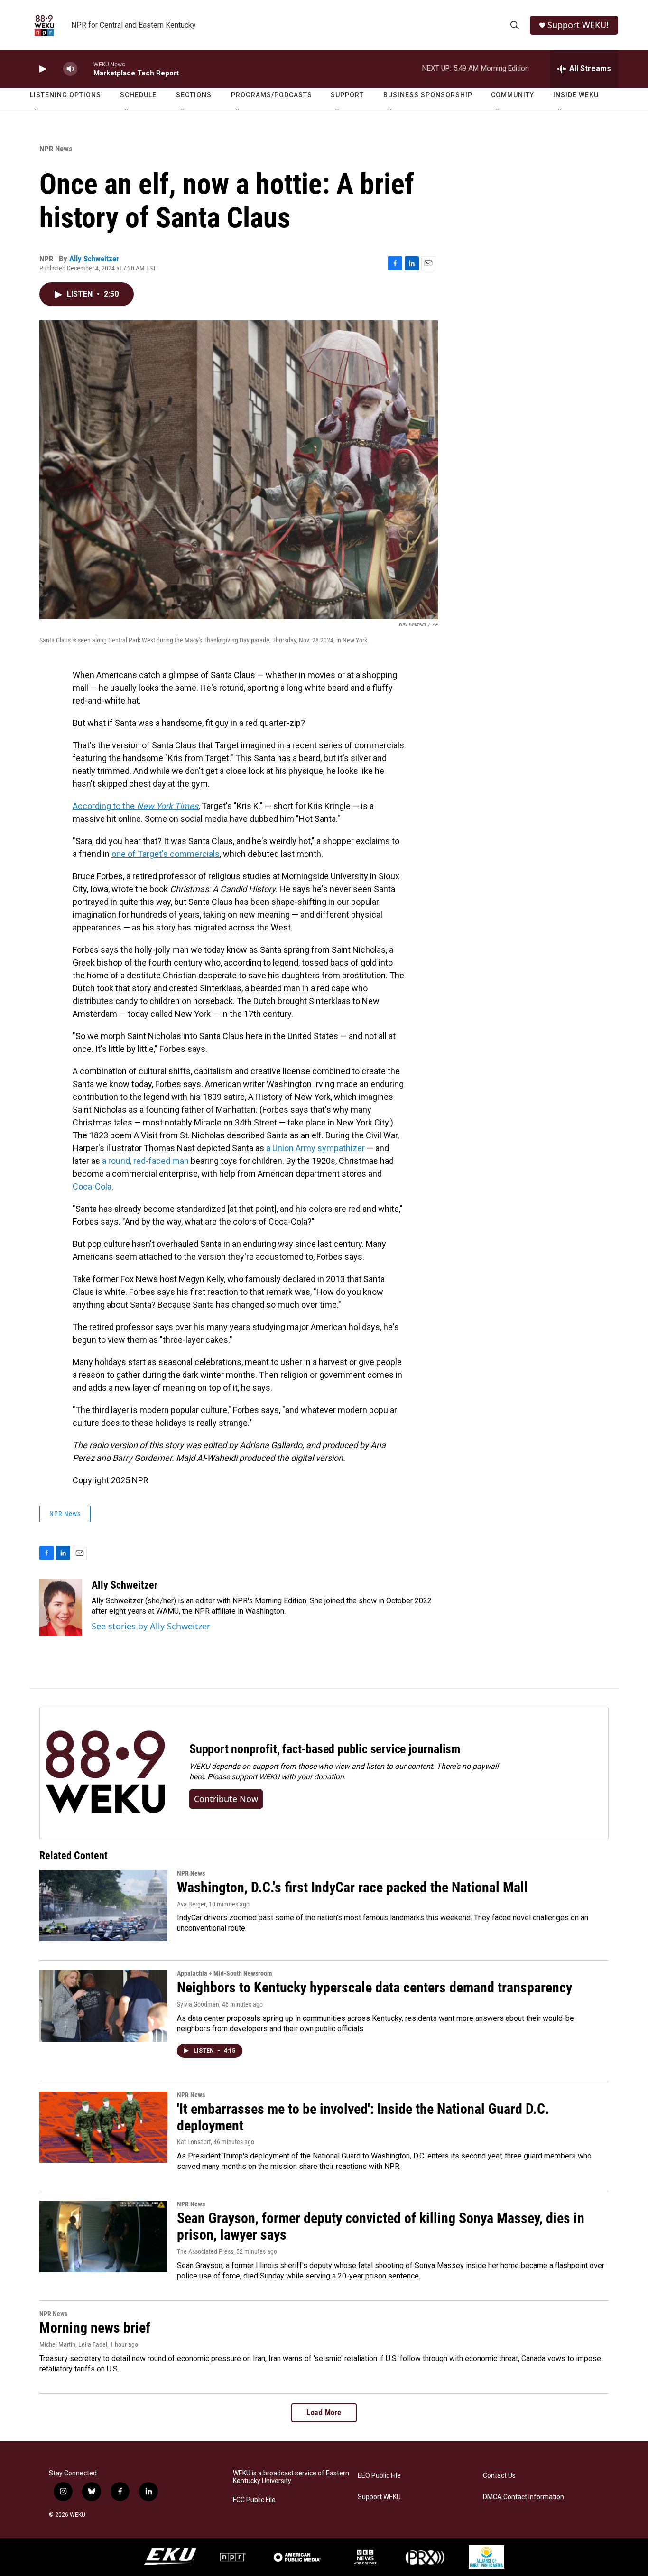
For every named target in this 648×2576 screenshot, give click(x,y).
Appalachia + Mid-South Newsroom (224, 1973)
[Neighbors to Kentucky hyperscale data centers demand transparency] (103, 2006)
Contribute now (226, 1799)
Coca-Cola (92, 1186)
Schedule (138, 95)
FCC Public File (254, 2500)
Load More (324, 2413)
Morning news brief (95, 2328)
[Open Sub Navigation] (37, 110)
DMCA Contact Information (523, 2497)
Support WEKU (379, 2497)
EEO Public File (379, 2476)
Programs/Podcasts (272, 95)
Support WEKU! (578, 25)
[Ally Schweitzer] (61, 1608)
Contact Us (499, 2476)
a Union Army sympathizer (316, 1148)
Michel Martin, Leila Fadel (73, 2344)
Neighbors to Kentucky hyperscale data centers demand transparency (375, 1987)
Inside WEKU (576, 95)
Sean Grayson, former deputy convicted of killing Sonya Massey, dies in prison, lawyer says (381, 2226)
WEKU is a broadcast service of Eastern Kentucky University (291, 2477)
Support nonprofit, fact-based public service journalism (325, 1749)
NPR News (56, 149)
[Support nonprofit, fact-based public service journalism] (105, 1773)
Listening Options (65, 95)
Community (513, 95)
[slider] (85, 69)
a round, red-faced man (145, 1161)
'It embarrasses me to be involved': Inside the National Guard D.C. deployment (363, 2117)
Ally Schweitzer (94, 259)
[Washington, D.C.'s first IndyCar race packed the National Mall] (103, 1906)
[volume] (70, 69)
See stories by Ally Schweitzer (151, 1626)
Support (347, 95)
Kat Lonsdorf (194, 2142)
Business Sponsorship (428, 95)
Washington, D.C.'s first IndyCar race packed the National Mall (352, 1887)
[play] (42, 69)
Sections (194, 95)
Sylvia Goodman (198, 2004)
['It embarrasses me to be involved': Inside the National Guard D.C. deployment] (103, 2127)
